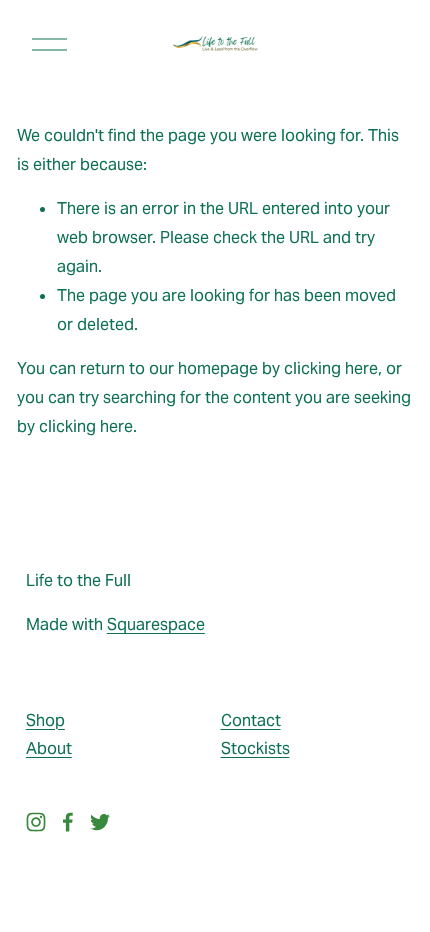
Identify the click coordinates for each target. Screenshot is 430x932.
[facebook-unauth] (68, 822)
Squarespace (156, 624)
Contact (251, 720)
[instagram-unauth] (36, 822)
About (49, 748)
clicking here (331, 368)
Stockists (255, 748)
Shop (45, 720)
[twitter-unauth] (100, 822)
